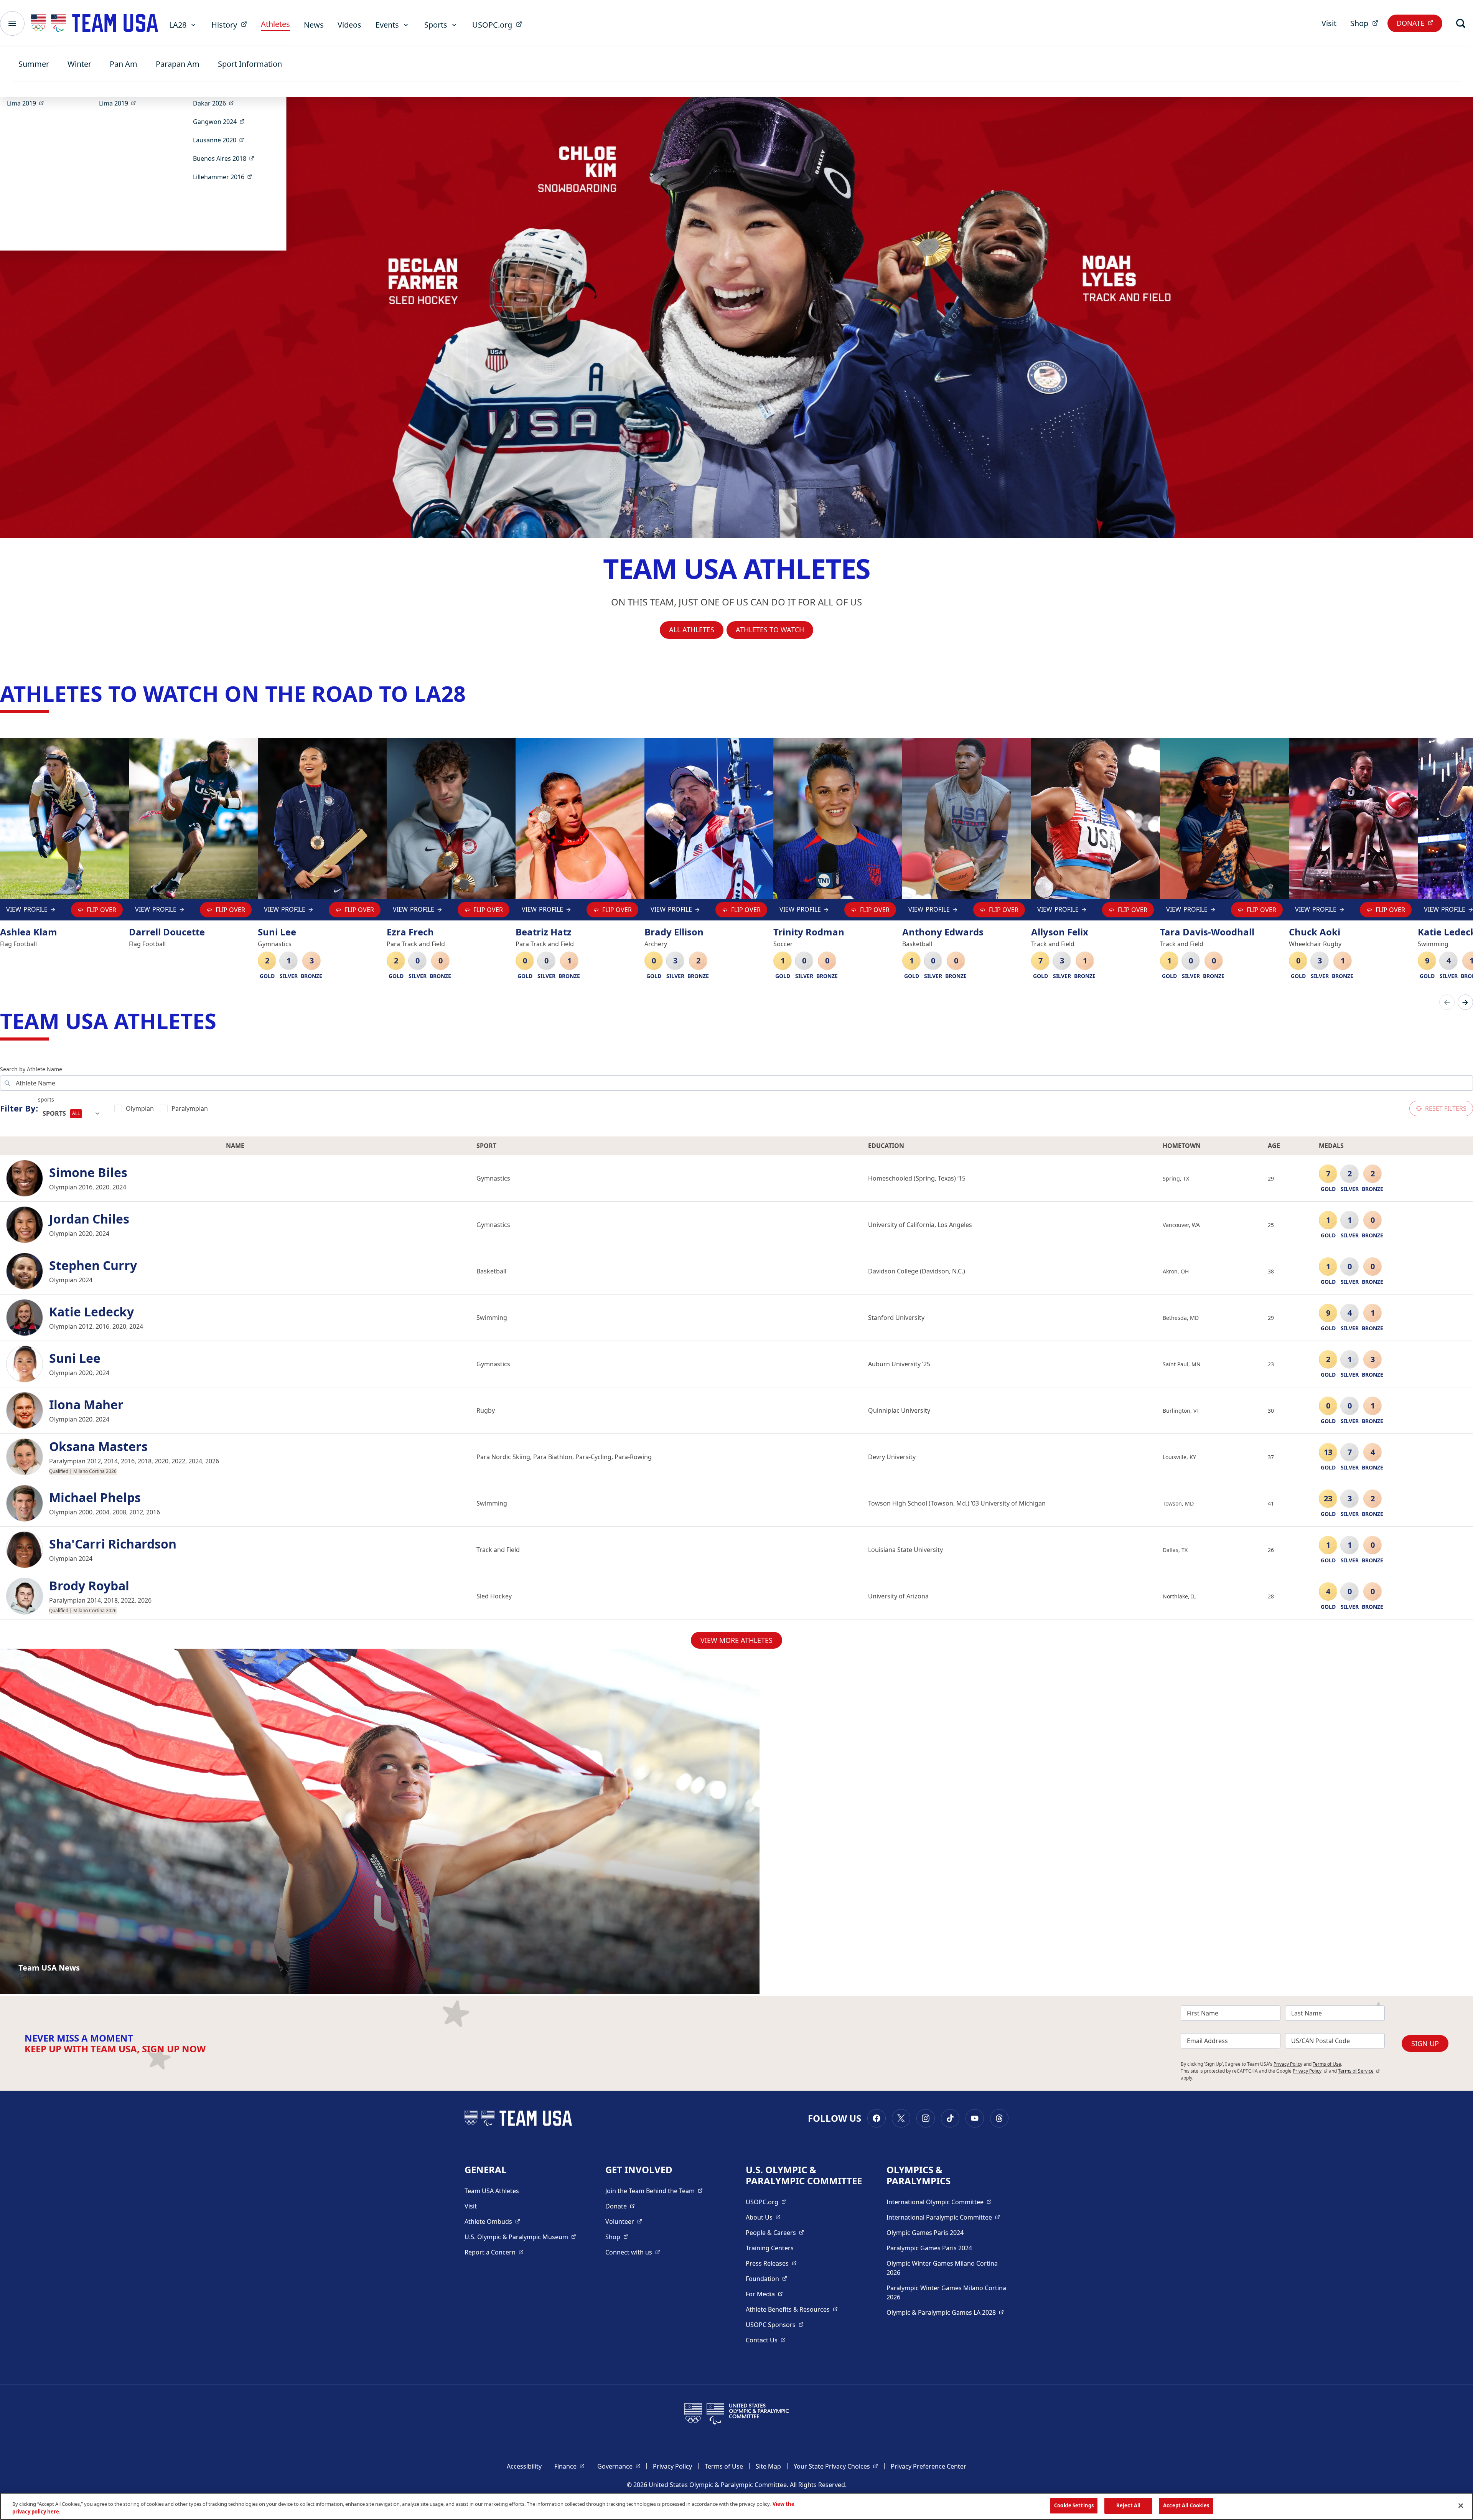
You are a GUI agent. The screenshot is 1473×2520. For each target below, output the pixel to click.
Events (387, 25)
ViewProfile (29, 911)
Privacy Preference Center (928, 2466)
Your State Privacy (836, 2466)
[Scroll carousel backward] (1447, 1002)
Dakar (216, 103)
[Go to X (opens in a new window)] (901, 2118)
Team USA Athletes (492, 2191)
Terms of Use (1327, 2064)
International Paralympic (943, 2217)
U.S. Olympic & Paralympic (520, 2237)
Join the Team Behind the (654, 2191)
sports (46, 1099)
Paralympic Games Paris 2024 (929, 2248)
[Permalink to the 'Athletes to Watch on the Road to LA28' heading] (473, 693)
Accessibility (524, 2466)
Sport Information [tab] (250, 64)
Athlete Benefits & (792, 2309)
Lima (28, 103)
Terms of (1359, 2071)
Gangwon (221, 121)
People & (775, 2232)
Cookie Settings (1074, 2505)
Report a (494, 2252)
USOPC (775, 2325)
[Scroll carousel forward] (1465, 1002)
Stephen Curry (93, 1265)
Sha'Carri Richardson (113, 1544)
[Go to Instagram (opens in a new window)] (926, 2118)
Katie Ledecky (91, 1312)
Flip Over (101, 910)
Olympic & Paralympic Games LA (945, 2312)
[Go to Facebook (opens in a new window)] (877, 2118)
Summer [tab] (34, 64)
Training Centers (770, 2248)
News (314, 25)
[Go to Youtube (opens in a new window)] (975, 2118)
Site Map (768, 2466)
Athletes (275, 24)
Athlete (492, 2221)
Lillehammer (225, 177)
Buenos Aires (226, 158)
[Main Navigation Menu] (12, 23)
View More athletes (736, 1640)
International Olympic (939, 2202)
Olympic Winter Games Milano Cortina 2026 (942, 2268)
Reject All (1128, 2505)
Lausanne (221, 140)
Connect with (633, 2252)
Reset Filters (1446, 1108)
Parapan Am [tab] (178, 64)
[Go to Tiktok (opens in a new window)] (950, 2118)
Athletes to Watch (770, 630)
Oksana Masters (98, 1446)
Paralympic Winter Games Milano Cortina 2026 (946, 2292)
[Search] (1461, 23)
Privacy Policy (1288, 2064)
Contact (766, 2340)
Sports (436, 25)
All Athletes (692, 630)
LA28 (178, 25)
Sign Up (1425, 2043)
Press (771, 2263)
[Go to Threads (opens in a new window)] (999, 2118)
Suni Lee (75, 1358)
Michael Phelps (95, 1497)
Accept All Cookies (1186, 2505)
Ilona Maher (86, 1405)
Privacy (1310, 2071)
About (763, 2217)
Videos (349, 25)
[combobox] (72, 1113)
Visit (1329, 23)
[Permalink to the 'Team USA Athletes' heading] (224, 1021)
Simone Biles (88, 1173)
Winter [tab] (79, 64)
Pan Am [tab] (124, 64)
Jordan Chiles (89, 1219)
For (764, 2294)
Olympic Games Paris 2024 (925, 2233)
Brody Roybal (89, 1586)
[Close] (1461, 2505)
